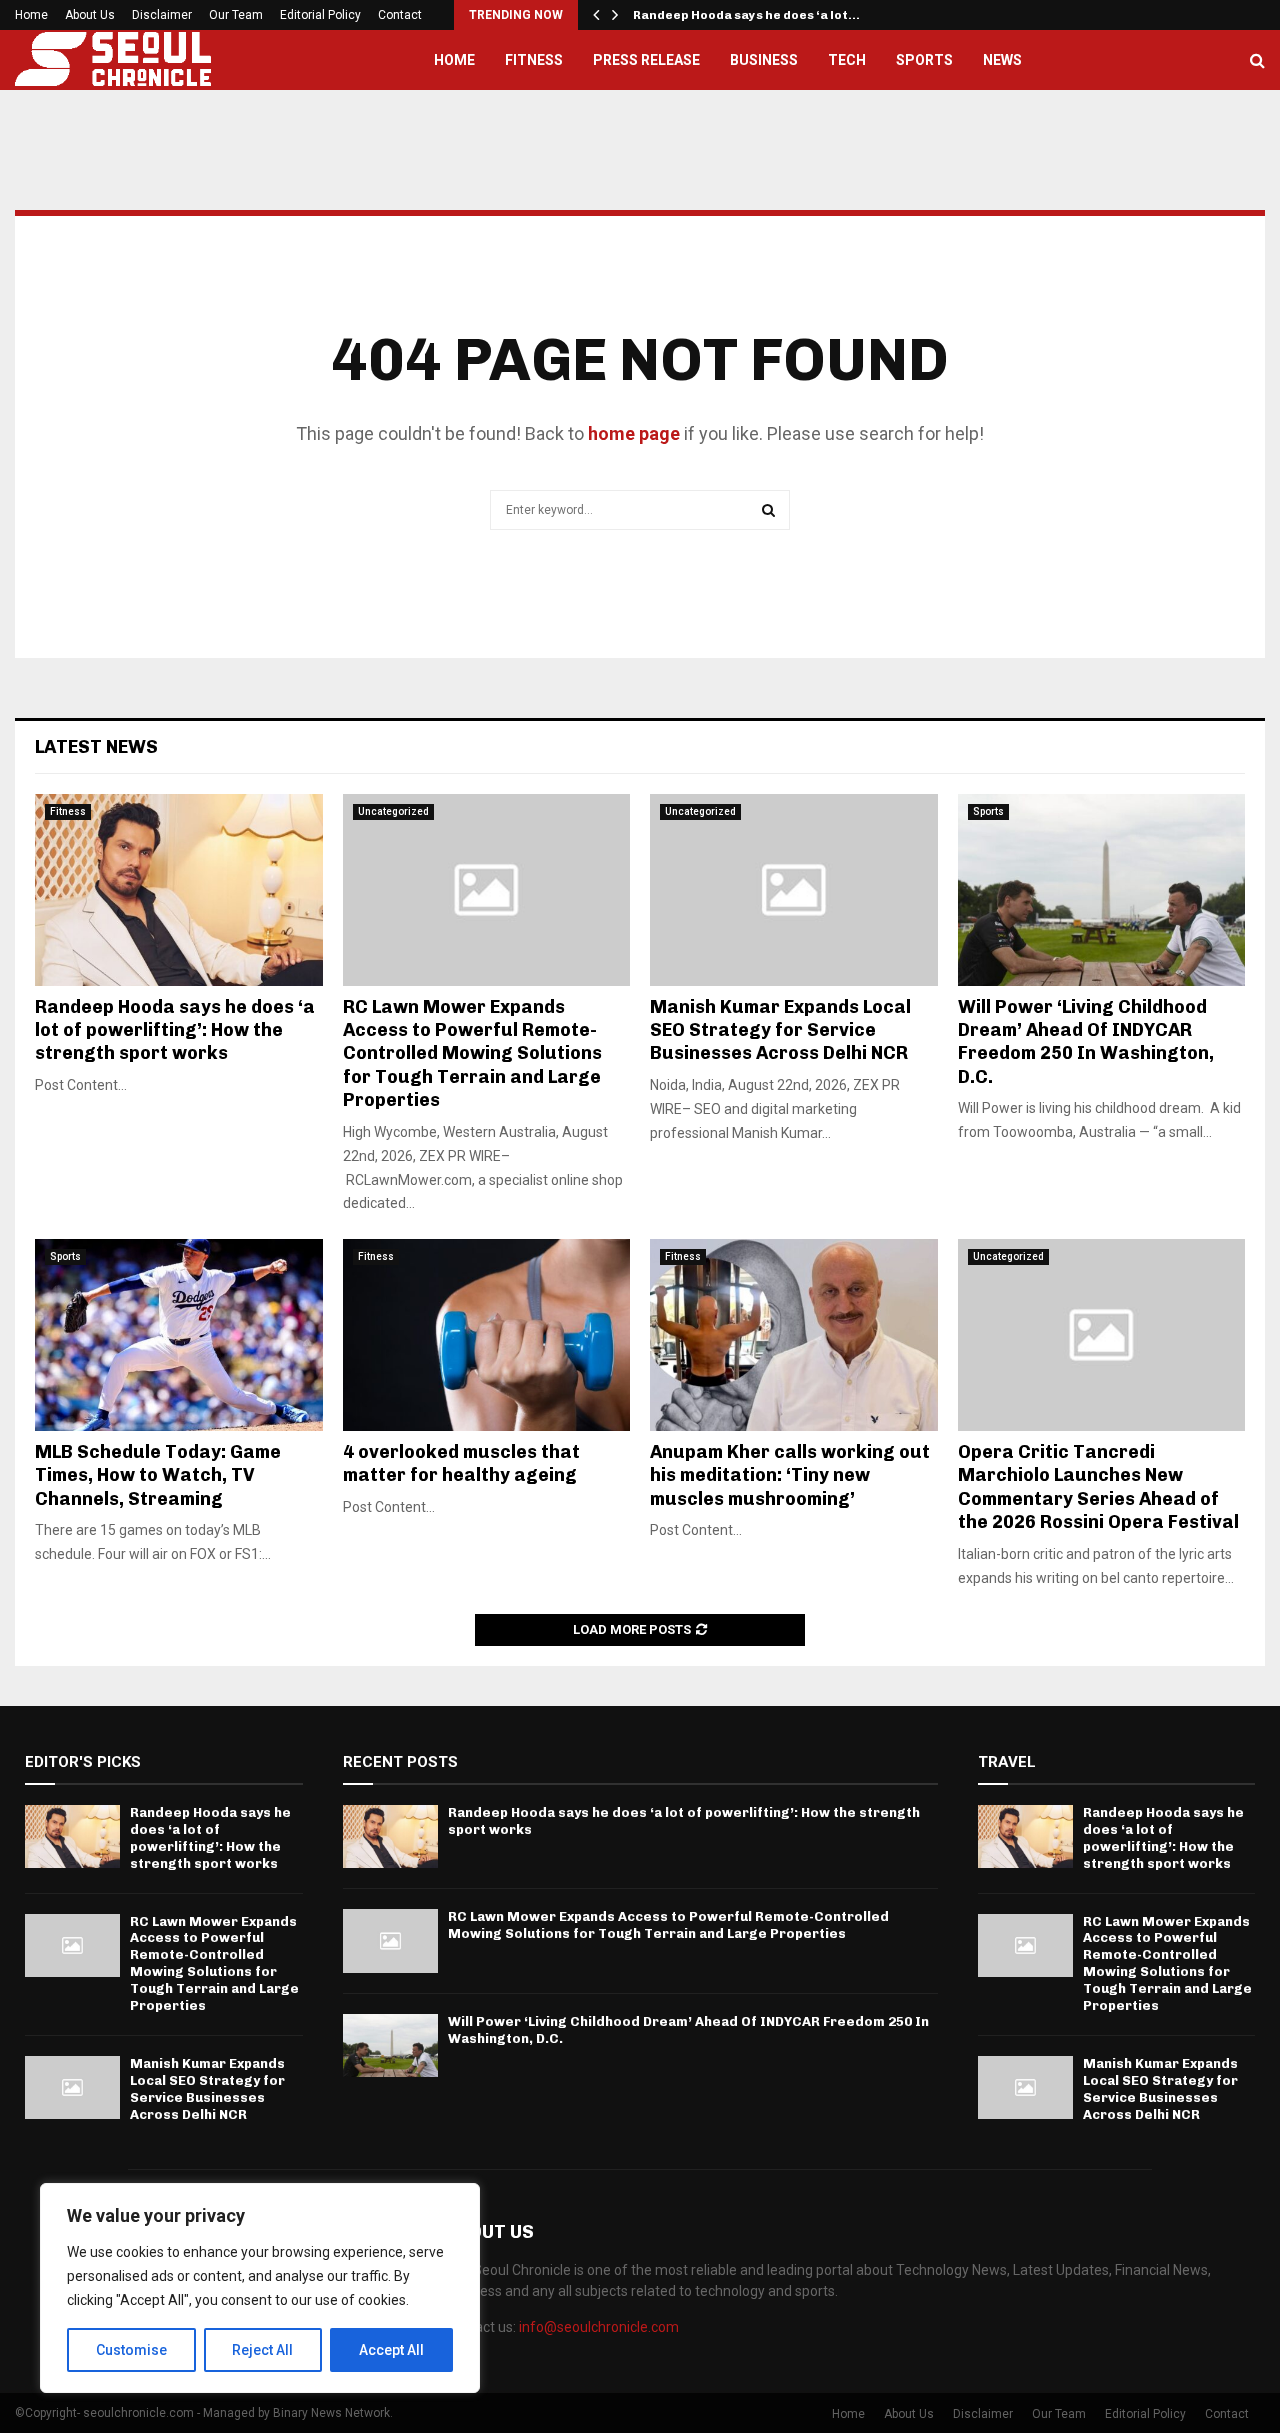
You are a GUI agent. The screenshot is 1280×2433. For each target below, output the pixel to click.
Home (31, 15)
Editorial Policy (320, 15)
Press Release (646, 60)
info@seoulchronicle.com (599, 2327)
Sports (924, 60)
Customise (131, 2350)
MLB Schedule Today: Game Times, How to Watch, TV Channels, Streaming (158, 1475)
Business (764, 60)
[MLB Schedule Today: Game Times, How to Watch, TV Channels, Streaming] (179, 1335)
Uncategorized (393, 811)
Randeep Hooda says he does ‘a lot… (746, 15)
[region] (260, 2288)
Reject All (262, 2350)
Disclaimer (162, 15)
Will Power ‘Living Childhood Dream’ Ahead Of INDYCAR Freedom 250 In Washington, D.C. (1086, 1042)
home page (634, 433)
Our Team (236, 15)
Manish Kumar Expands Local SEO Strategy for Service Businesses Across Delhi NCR (780, 1030)
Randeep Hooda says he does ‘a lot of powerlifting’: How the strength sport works (175, 1030)
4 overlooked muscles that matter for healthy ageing (461, 1463)
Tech (847, 60)
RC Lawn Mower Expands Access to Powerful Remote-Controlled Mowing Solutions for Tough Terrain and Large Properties (472, 1054)
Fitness (534, 60)
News (1002, 60)
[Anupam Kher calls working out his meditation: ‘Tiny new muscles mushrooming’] (794, 1335)
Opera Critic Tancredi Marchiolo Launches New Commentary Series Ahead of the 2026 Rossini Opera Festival (1098, 1487)
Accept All (391, 2350)
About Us (90, 15)
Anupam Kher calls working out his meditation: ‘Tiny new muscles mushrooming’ (790, 1475)
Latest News (96, 747)
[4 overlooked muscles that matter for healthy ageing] (487, 1335)
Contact (400, 15)
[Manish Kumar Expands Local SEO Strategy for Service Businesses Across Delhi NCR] (794, 890)
